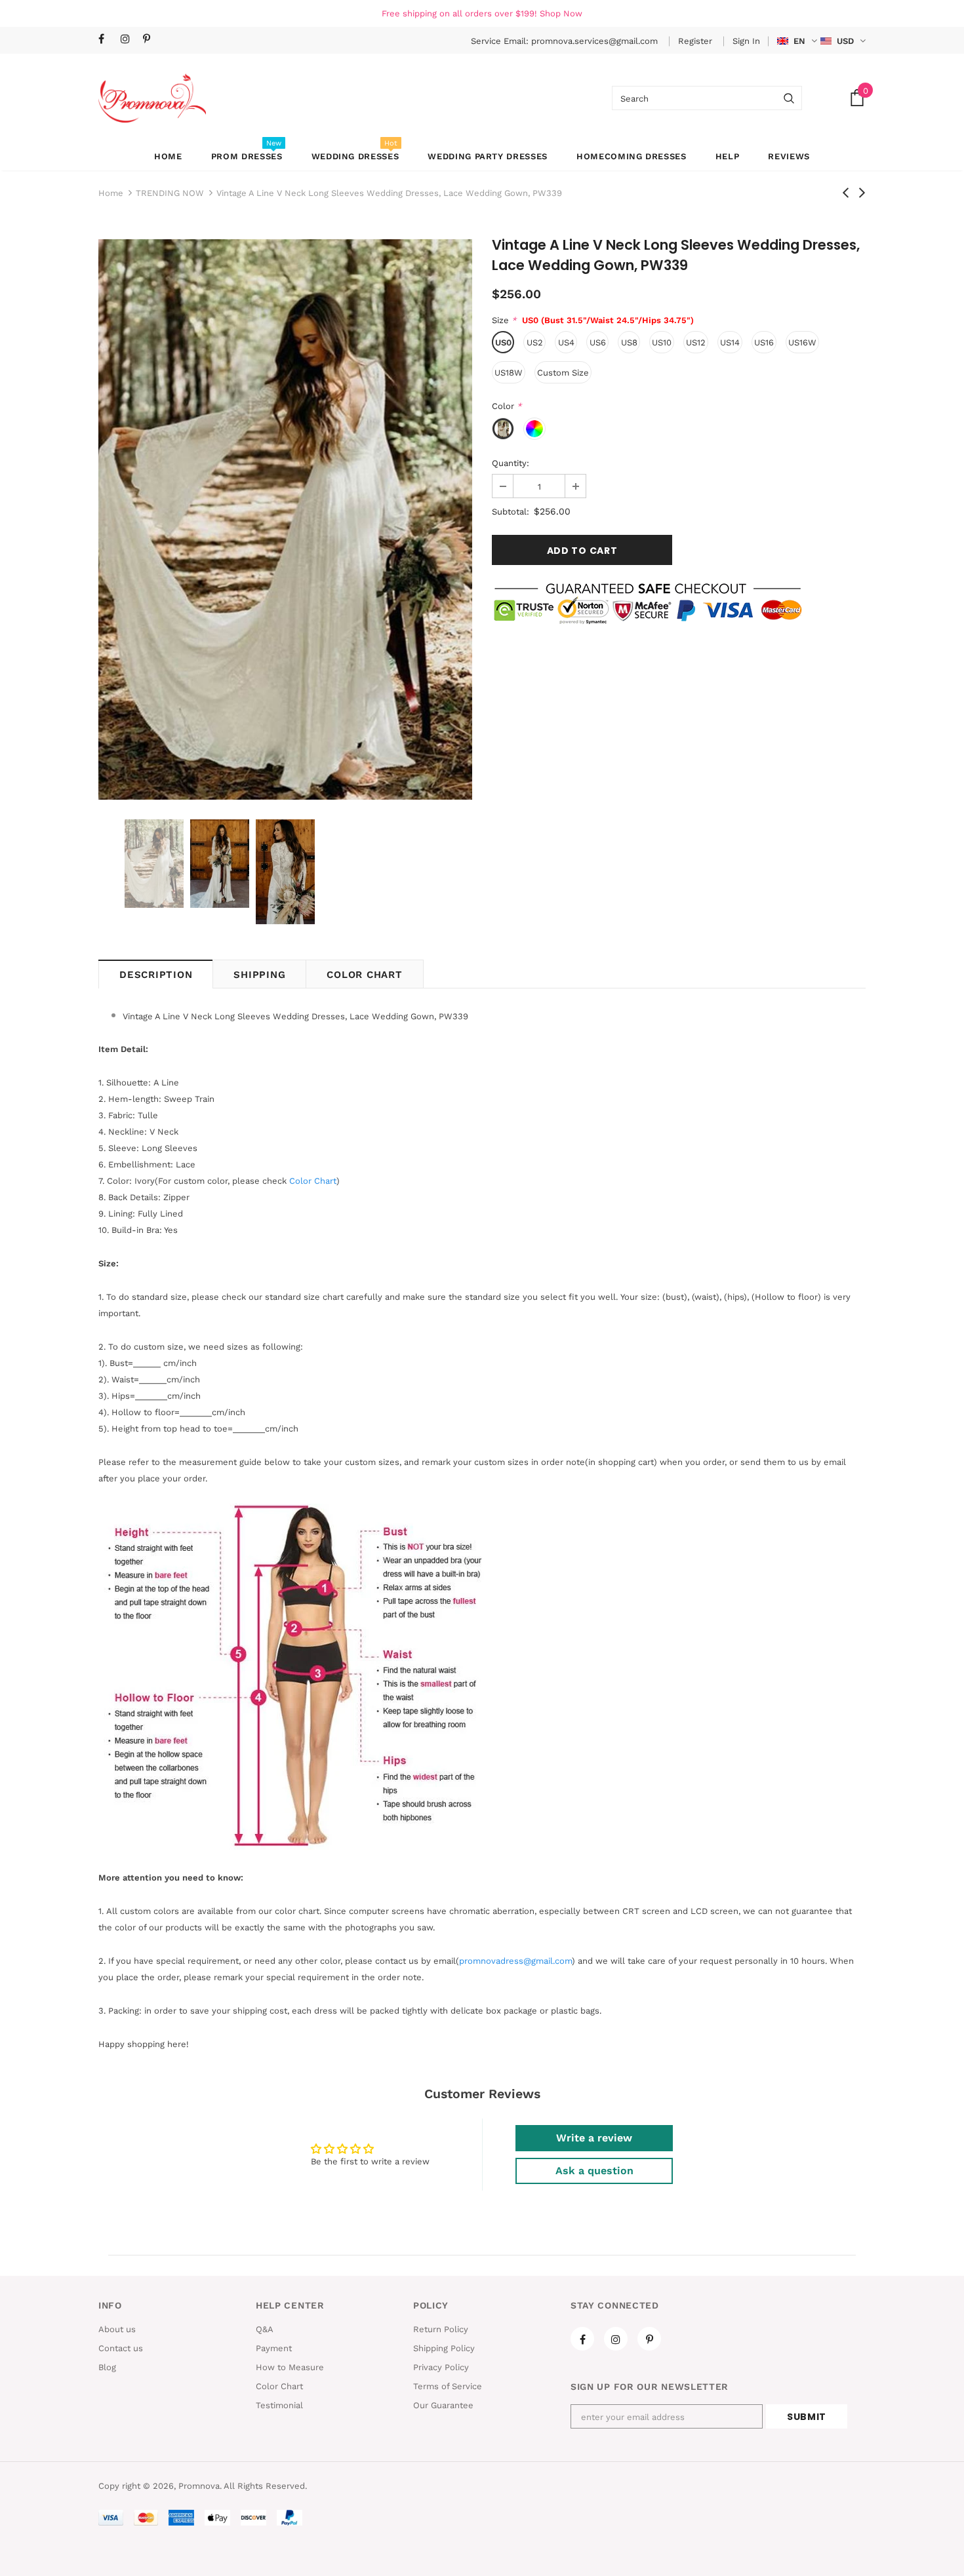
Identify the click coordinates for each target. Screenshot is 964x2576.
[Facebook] (107, 40)
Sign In (746, 41)
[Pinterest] (151, 40)
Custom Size (563, 373)
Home (111, 193)
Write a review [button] (594, 2138)
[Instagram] (129, 40)
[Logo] (152, 98)
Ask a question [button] (594, 2171)
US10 (662, 342)
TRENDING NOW (170, 193)
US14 (730, 342)
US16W (802, 342)
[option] (285, 519)
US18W (509, 373)
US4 (566, 342)
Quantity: (511, 463)
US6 (598, 342)
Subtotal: (511, 512)
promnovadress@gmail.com (515, 1961)
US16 (764, 342)
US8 (629, 342)
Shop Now (561, 13)
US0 (503, 342)
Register (696, 41)
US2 (535, 342)
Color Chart (364, 975)
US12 (696, 342)
